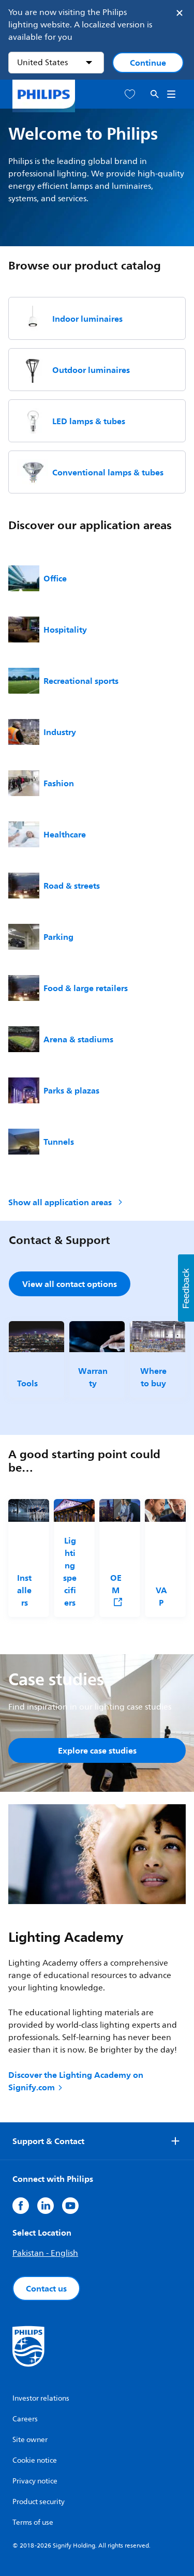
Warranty (93, 1377)
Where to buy (153, 1377)
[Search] (155, 94)
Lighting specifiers (70, 1571)
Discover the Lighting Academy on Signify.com (76, 2081)
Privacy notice (35, 2481)
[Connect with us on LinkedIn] (46, 2206)
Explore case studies (97, 1750)
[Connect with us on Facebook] (21, 2206)
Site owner (30, 2440)
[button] (186, 1288)
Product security (39, 2502)
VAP (161, 1596)
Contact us (46, 2288)
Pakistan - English (45, 2253)
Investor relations (41, 2398)
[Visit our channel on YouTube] (70, 2206)
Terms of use (33, 2522)
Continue (148, 63)
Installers (24, 1590)
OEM (116, 1584)
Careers (25, 2419)
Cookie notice (35, 2460)
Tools (27, 1383)
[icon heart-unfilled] (130, 94)
